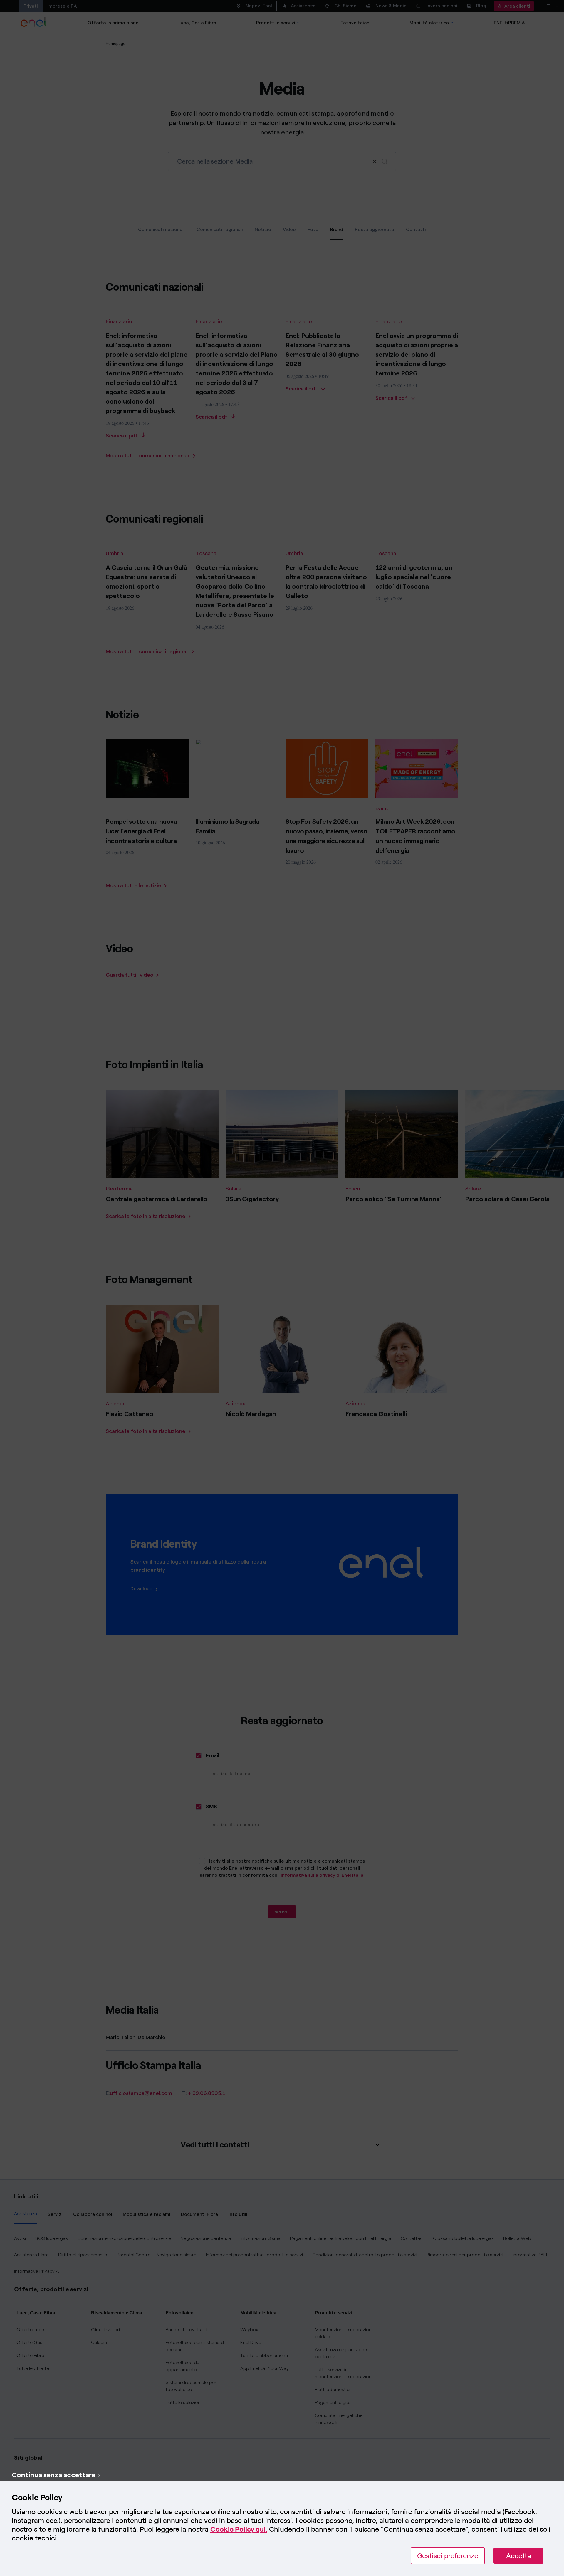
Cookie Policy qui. (239, 2529)
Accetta (519, 2556)
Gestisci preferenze (448, 2556)
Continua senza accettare (54, 2475)
